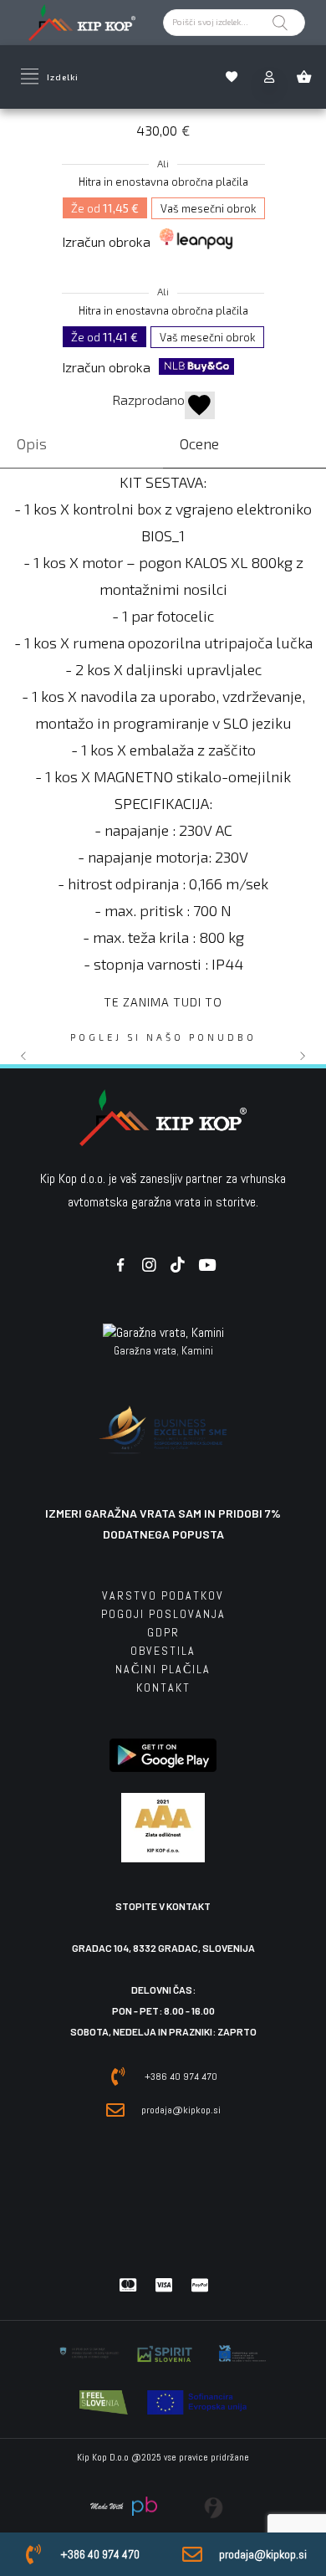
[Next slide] (302, 1056)
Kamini (197, 1351)
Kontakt (163, 1687)
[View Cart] (308, 77)
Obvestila (163, 1651)
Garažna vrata (145, 1351)
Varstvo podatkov (163, 1595)
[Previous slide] (24, 1056)
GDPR (163, 1632)
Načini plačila (163, 1669)
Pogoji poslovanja (163, 1614)
